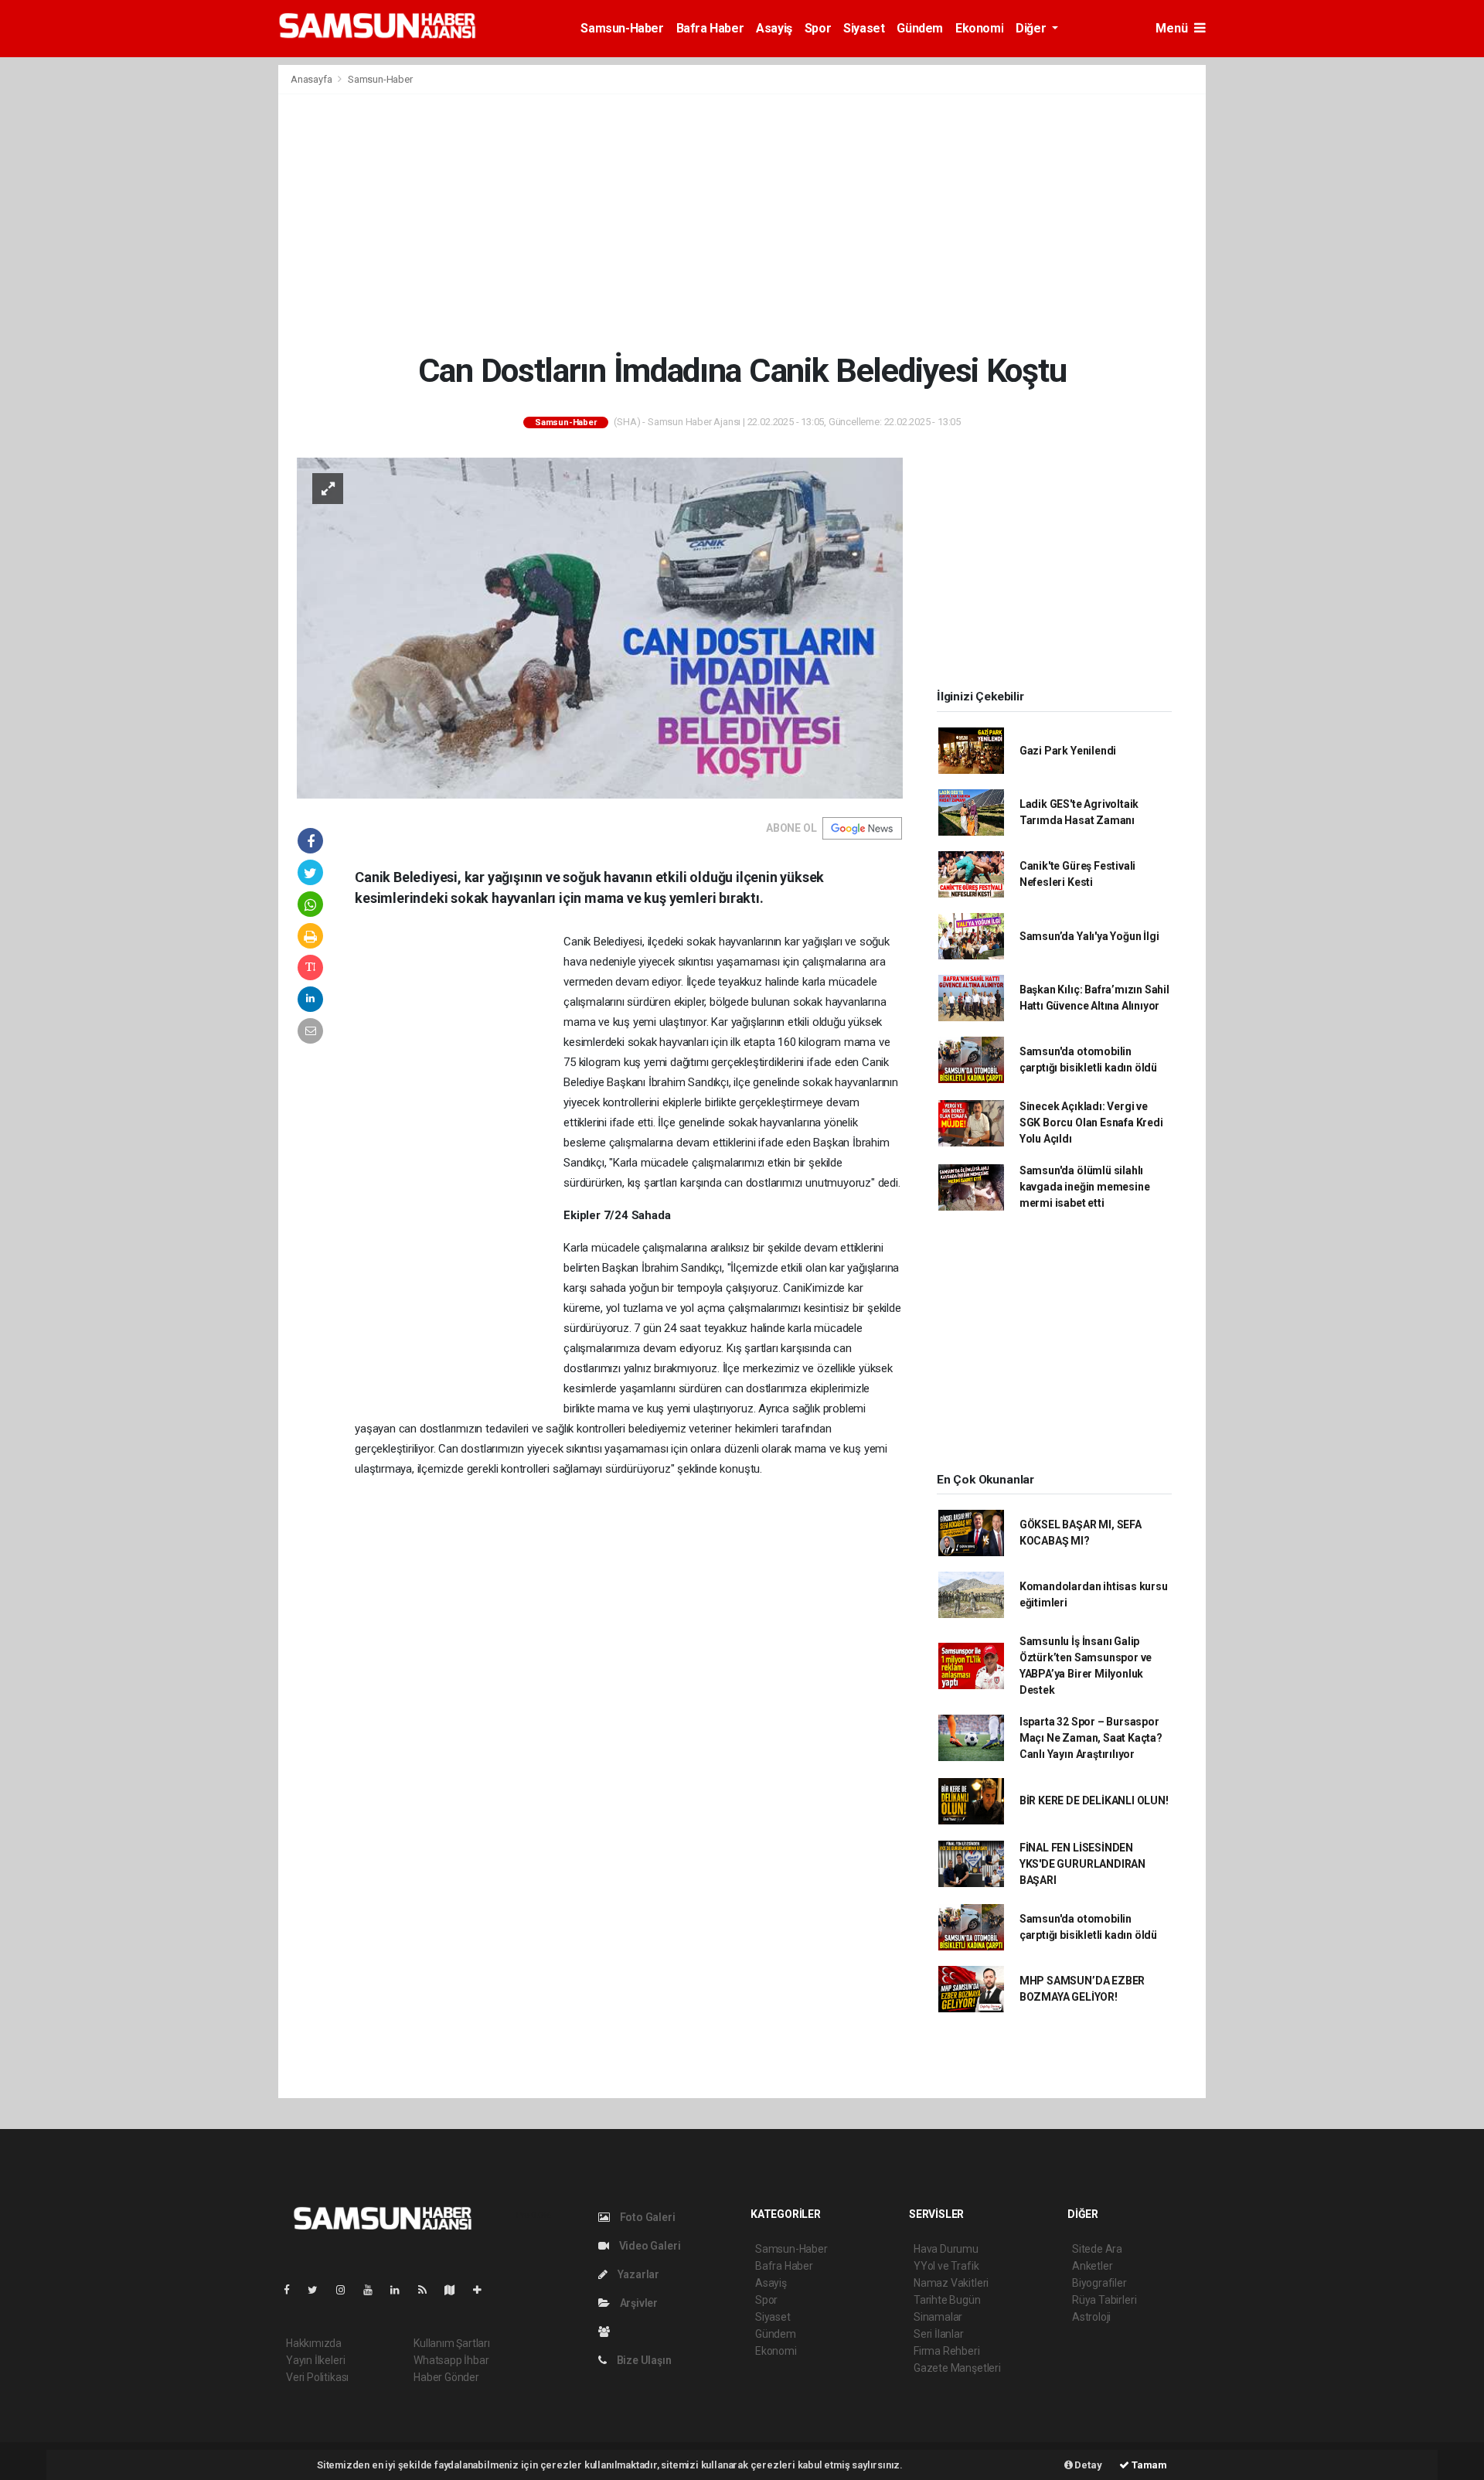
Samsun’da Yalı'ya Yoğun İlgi (1089, 936)
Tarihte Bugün (947, 2300)
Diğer (1032, 28)
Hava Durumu (946, 2249)
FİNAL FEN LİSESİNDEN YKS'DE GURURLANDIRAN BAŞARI (1082, 1864)
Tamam (1148, 2465)
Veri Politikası (317, 2377)
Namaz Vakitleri (951, 2283)
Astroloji (1091, 2317)
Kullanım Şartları (452, 2343)
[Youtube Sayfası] (374, 2290)
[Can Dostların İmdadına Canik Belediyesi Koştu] (600, 627)
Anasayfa (312, 79)
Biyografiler (1099, 2283)
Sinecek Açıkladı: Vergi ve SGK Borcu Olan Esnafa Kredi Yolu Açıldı (1091, 1122)
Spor (818, 28)
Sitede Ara (1097, 2249)
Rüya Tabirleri (1104, 2300)
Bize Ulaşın (643, 2360)
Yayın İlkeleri (315, 2360)
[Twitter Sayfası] (319, 2290)
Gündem (920, 28)
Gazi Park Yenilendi (1068, 751)
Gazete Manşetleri (957, 2368)
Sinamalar (938, 2317)
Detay (1087, 2465)
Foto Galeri (647, 2217)
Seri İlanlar (939, 2334)
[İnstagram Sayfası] (347, 2290)
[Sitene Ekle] (483, 2290)
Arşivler (638, 2303)
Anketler (1092, 2266)
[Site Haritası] (456, 2290)
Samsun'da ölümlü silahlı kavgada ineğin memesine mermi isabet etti (1085, 1187)
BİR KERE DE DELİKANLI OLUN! (1094, 1800)
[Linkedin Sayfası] (401, 2290)
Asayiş (774, 28)
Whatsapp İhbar (451, 2360)
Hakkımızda (314, 2343)
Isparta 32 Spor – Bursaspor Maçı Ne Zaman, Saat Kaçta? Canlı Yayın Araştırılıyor (1091, 1738)
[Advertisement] (742, 223)
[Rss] (429, 2290)
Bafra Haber (710, 28)
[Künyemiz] (608, 2332)
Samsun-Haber (622, 28)
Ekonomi (979, 28)
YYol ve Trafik (946, 2266)
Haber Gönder (446, 2377)
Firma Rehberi (947, 2351)
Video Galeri (648, 2246)
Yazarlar (637, 2274)
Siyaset (864, 28)
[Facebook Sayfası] (293, 2290)
